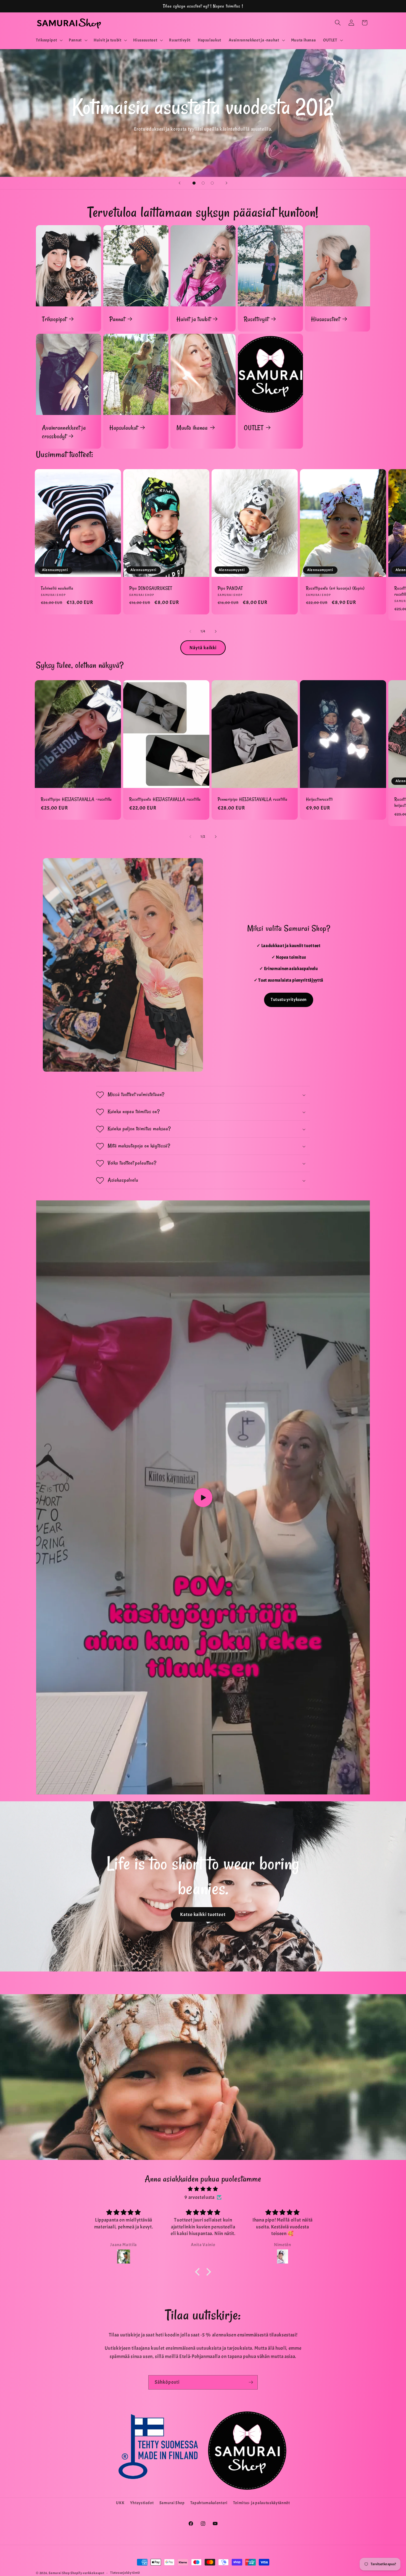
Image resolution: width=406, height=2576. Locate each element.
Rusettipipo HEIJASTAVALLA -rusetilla (76, 799)
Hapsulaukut (124, 428)
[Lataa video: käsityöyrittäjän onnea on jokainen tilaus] (203, 1497)
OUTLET (254, 428)
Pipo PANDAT (230, 588)
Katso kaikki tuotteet (203, 1914)
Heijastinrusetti (319, 799)
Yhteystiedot (142, 2503)
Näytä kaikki (203, 648)
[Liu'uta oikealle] (216, 631)
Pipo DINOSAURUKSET (151, 588)
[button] (49, 40)
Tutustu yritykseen (289, 1000)
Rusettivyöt (256, 319)
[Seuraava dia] (226, 183)
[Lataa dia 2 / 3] (203, 183)
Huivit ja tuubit (193, 319)
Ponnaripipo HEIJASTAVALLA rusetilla (252, 799)
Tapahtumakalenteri (209, 2503)
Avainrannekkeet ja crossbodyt (64, 432)
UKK (120, 2503)
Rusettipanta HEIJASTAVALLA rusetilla (165, 799)
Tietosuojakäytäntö (125, 2573)
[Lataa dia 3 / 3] (212, 183)
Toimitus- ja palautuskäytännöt (262, 2503)
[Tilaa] (251, 2382)
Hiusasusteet (325, 319)
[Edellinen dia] (180, 183)
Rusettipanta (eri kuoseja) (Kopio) (335, 588)
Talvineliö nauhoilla (57, 588)
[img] (203, 2189)
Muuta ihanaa (192, 428)
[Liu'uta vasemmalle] (190, 631)
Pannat (117, 319)
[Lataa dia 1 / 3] (194, 183)
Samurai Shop (172, 2503)
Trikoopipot (54, 319)
